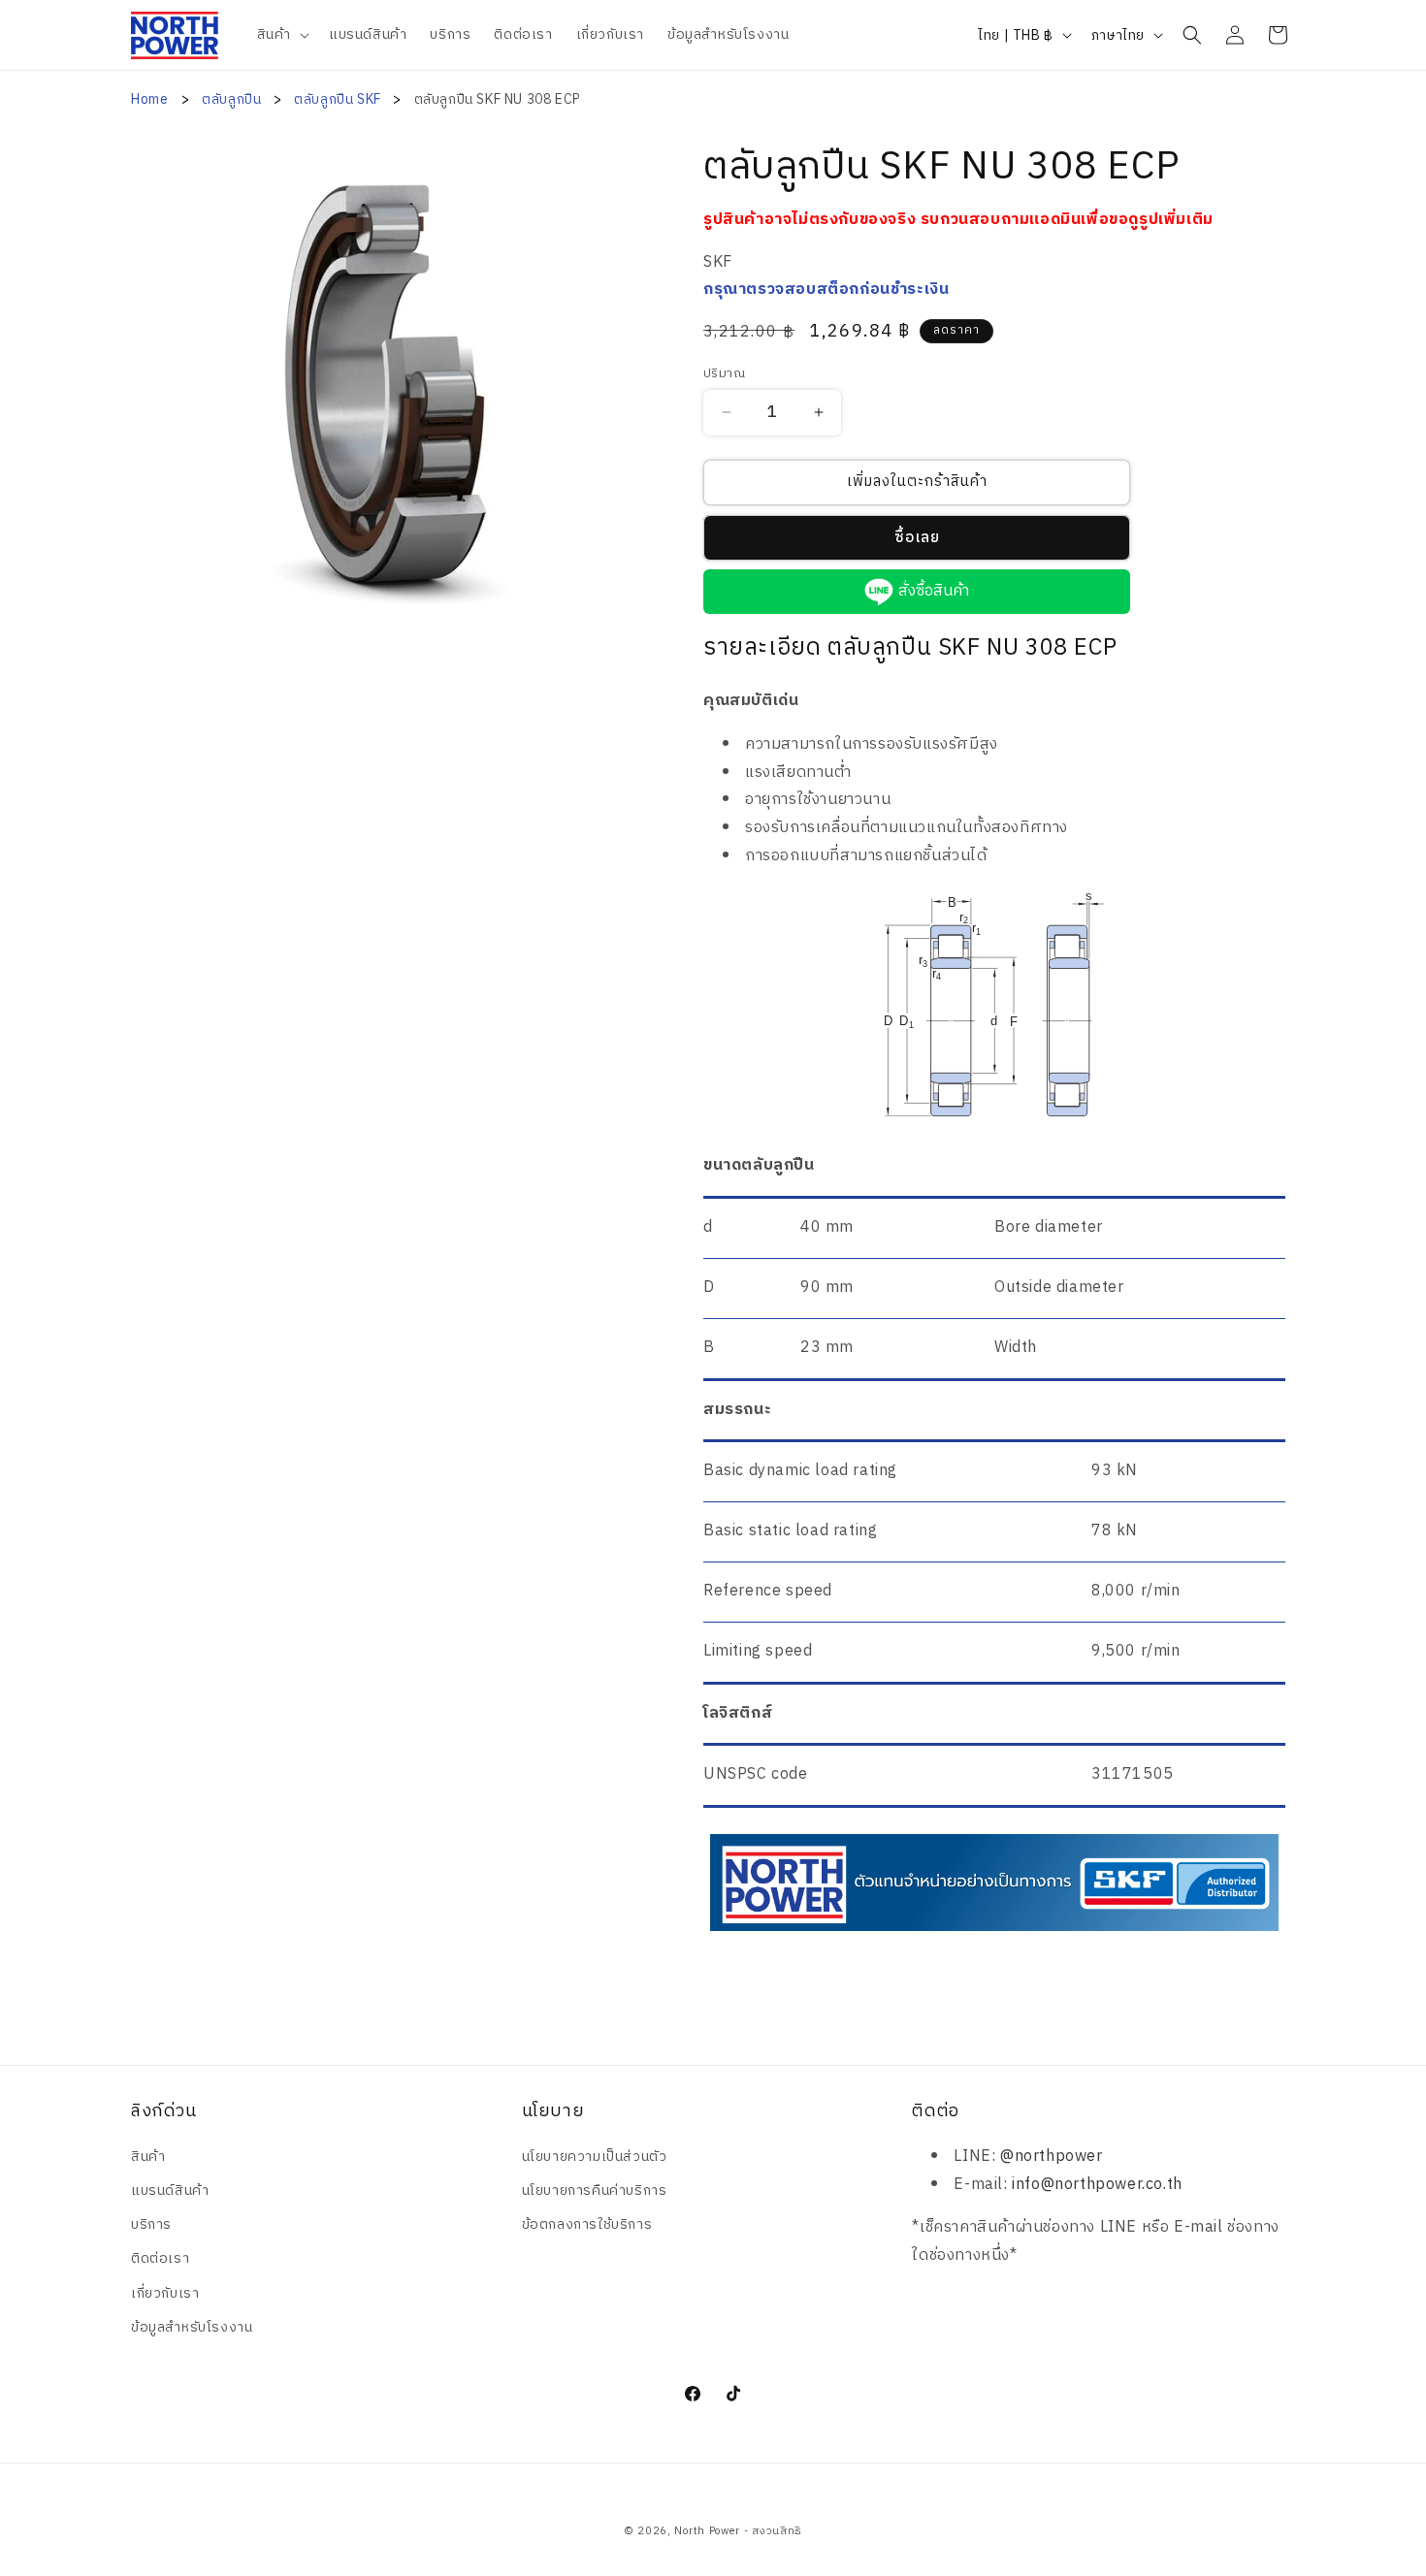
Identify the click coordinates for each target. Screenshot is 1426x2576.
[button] (281, 35)
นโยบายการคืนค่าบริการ (595, 2190)
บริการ (151, 2224)
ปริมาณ (724, 374)
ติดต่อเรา (160, 2258)
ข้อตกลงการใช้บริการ (587, 2224)
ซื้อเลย (917, 538)
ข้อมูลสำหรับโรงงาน (192, 2327)
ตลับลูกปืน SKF (339, 99)
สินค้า (148, 2157)
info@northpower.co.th (1097, 2185)
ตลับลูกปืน (233, 99)
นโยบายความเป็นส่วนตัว (595, 2157)
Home (149, 99)
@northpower (1052, 2157)
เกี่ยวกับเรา (165, 2293)
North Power (707, 2531)
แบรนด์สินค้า (170, 2190)
